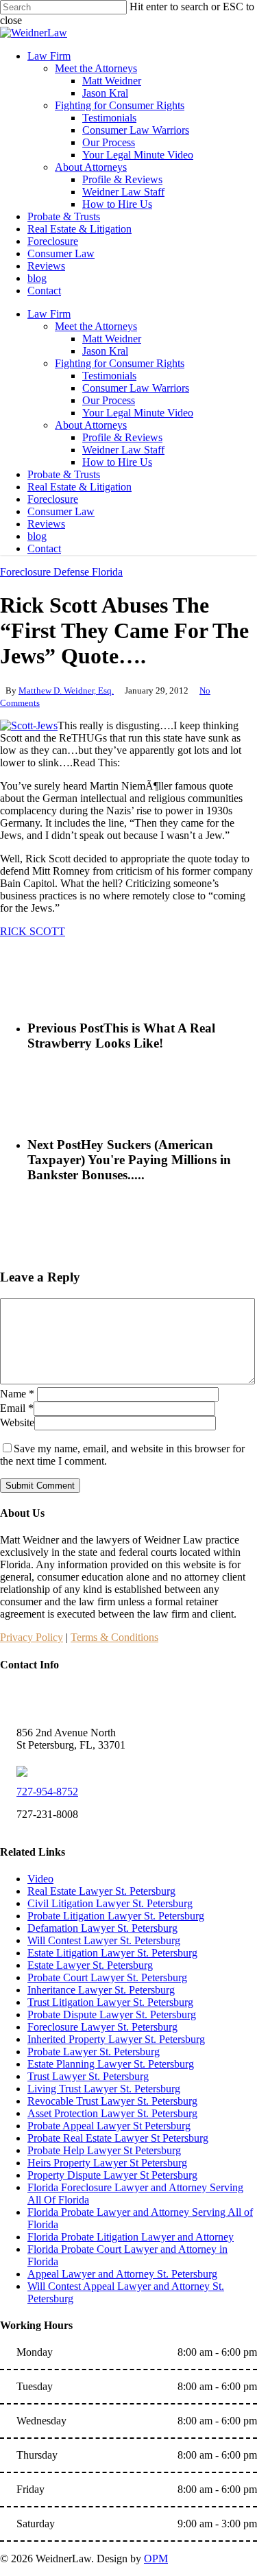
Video (40, 1879)
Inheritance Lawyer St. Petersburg (101, 1990)
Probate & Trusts (64, 474)
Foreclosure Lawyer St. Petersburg (102, 2027)
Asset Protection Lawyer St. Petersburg (112, 2113)
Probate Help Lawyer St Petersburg (104, 2150)
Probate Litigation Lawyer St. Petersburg (116, 1916)
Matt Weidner (112, 339)
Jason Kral (105, 351)
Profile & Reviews (122, 437)
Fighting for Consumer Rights (120, 363)
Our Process (109, 400)
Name (17, 1394)
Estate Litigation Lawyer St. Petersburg (112, 1953)
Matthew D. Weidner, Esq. (66, 690)
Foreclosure (53, 499)
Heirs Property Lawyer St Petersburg (107, 2163)
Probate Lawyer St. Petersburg (94, 2052)
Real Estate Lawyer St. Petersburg (101, 1891)
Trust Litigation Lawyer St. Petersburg (110, 2002)
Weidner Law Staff (123, 450)
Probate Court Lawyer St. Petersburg (107, 1977)
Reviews (46, 524)
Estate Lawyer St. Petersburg (90, 1965)
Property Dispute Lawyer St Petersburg (112, 2175)
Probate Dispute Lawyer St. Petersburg (112, 2014)
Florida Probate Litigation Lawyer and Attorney (131, 2237)
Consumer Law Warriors (136, 388)
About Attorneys (91, 425)
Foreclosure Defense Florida (61, 572)
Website (17, 1422)
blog (37, 536)
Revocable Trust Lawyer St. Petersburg (112, 2101)
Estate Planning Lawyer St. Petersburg (111, 2064)
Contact (44, 548)
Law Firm (49, 314)
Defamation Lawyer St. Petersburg (102, 1928)
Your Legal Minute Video (138, 413)
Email (17, 1408)
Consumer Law (61, 511)
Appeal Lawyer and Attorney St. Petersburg (122, 2274)
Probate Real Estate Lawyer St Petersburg (118, 2138)
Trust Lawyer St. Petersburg (88, 2076)
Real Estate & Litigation (79, 487)
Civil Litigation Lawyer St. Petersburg (110, 1903)
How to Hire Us (117, 462)
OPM (156, 2559)
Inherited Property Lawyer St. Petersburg (116, 2039)
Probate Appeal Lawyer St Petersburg (109, 2126)
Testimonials (109, 376)
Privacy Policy (32, 1637)
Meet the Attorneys (96, 326)
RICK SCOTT (33, 931)
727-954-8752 (47, 1792)
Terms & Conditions (114, 1637)
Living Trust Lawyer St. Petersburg (104, 2089)
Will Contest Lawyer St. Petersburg (104, 1940)
